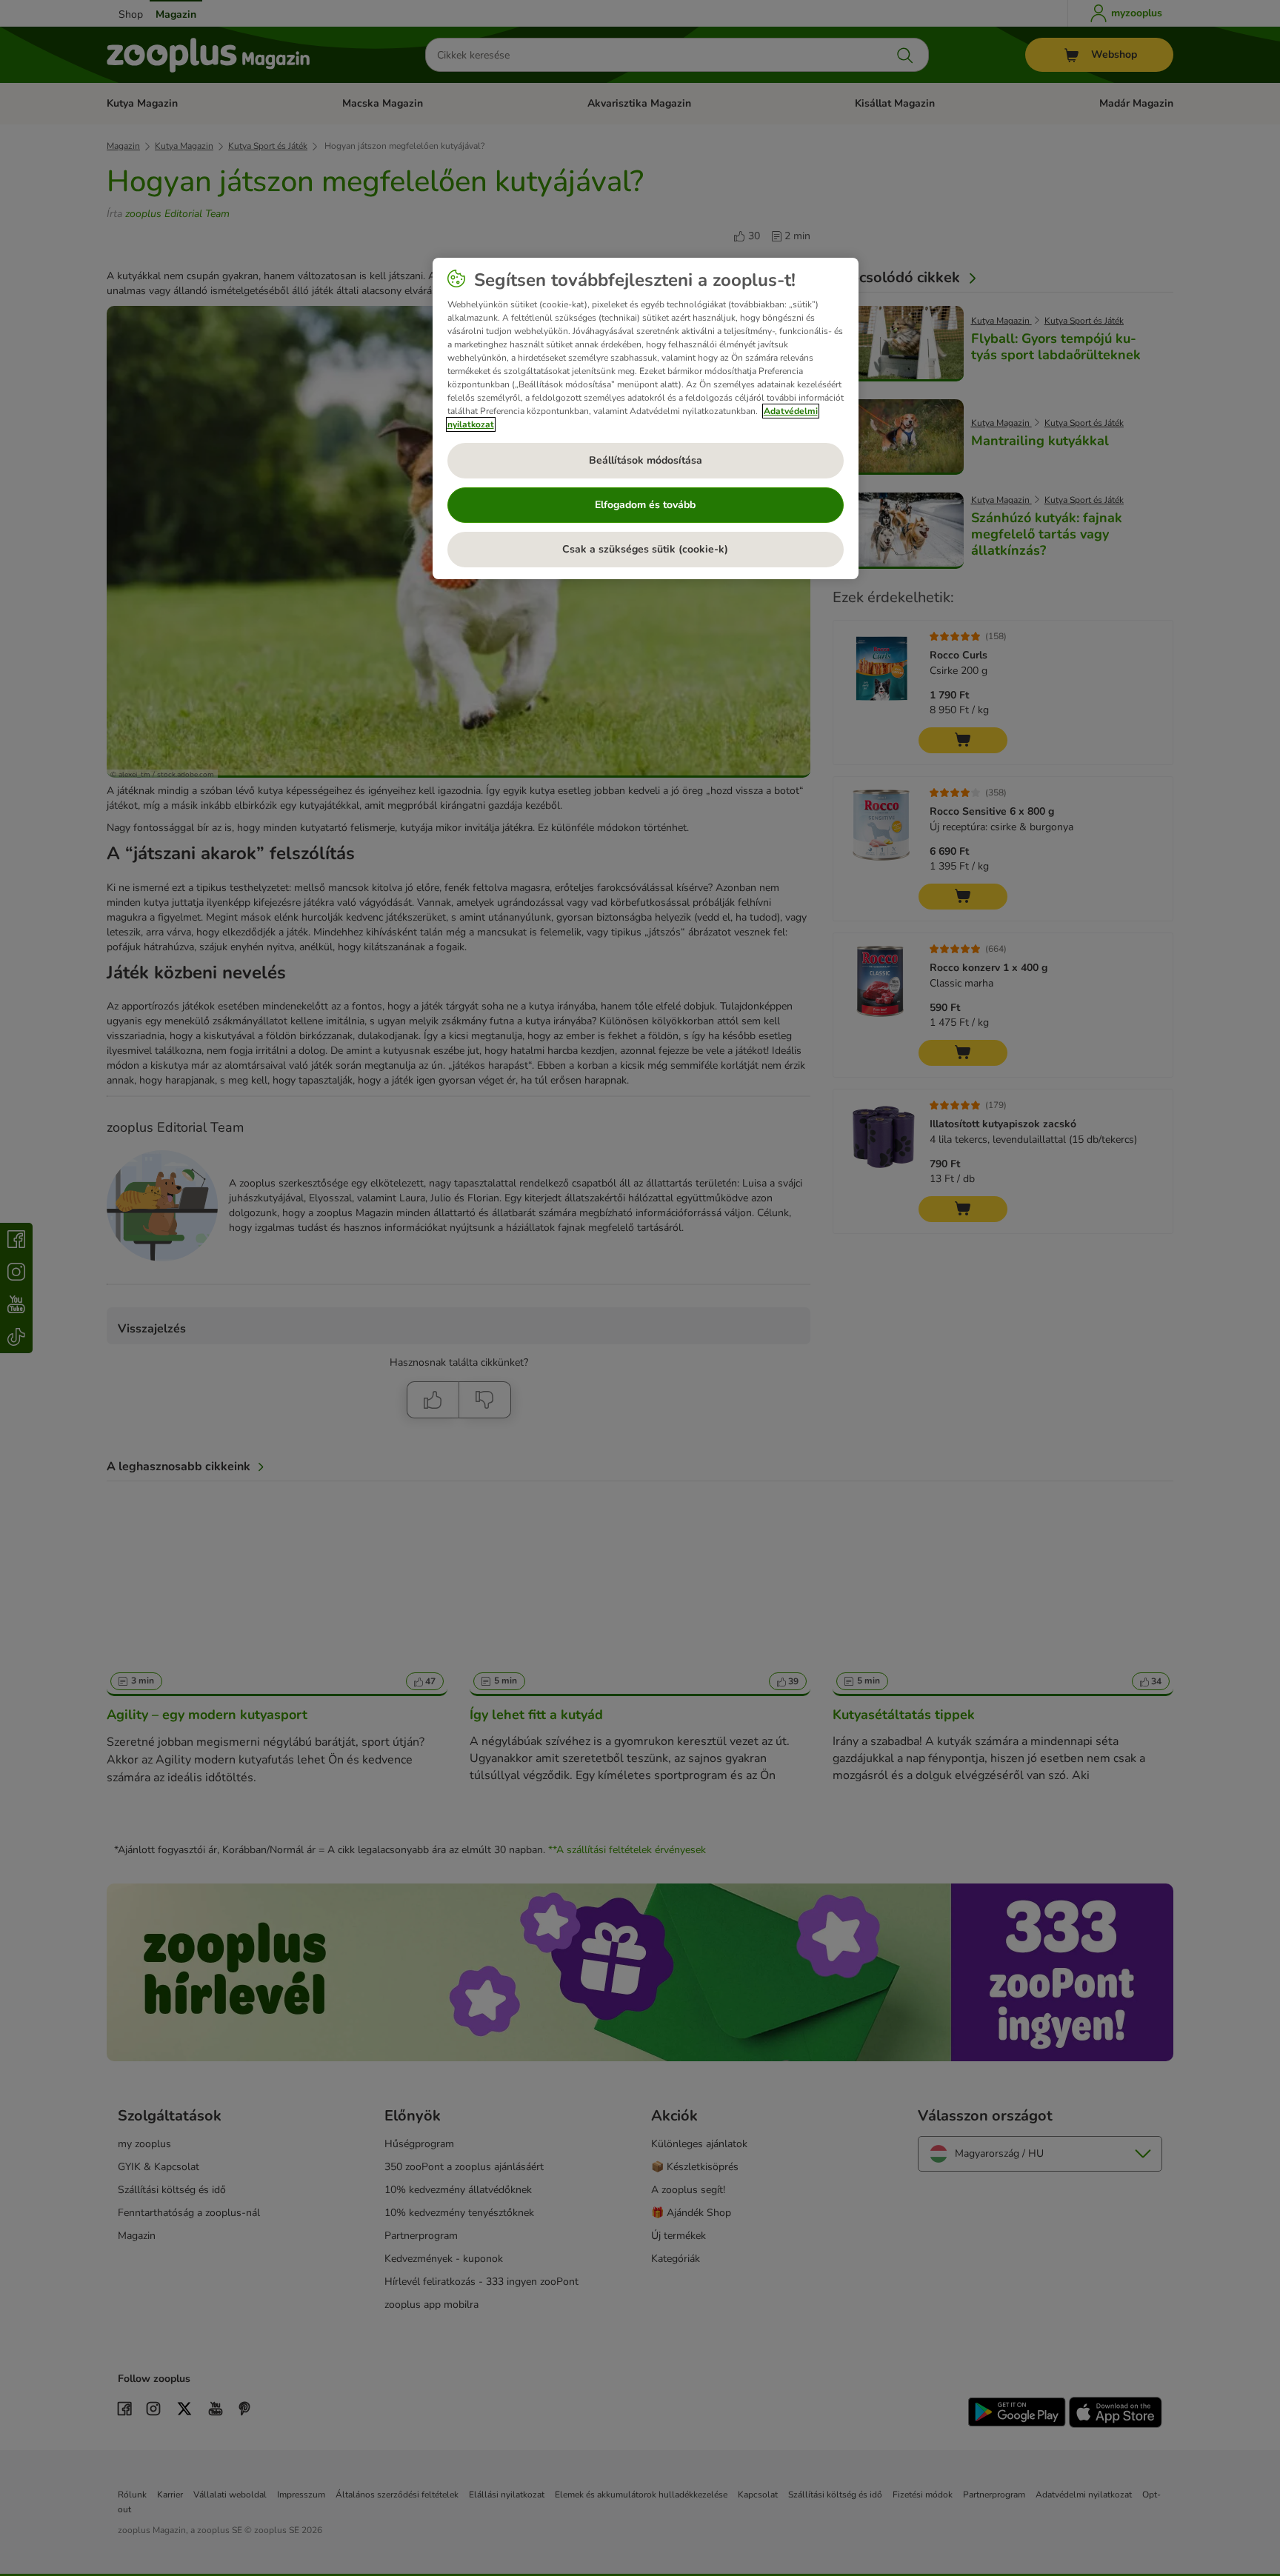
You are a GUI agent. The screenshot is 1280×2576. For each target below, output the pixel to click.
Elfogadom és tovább (645, 505)
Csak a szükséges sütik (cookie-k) (645, 549)
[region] (646, 418)
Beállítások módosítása (646, 460)
